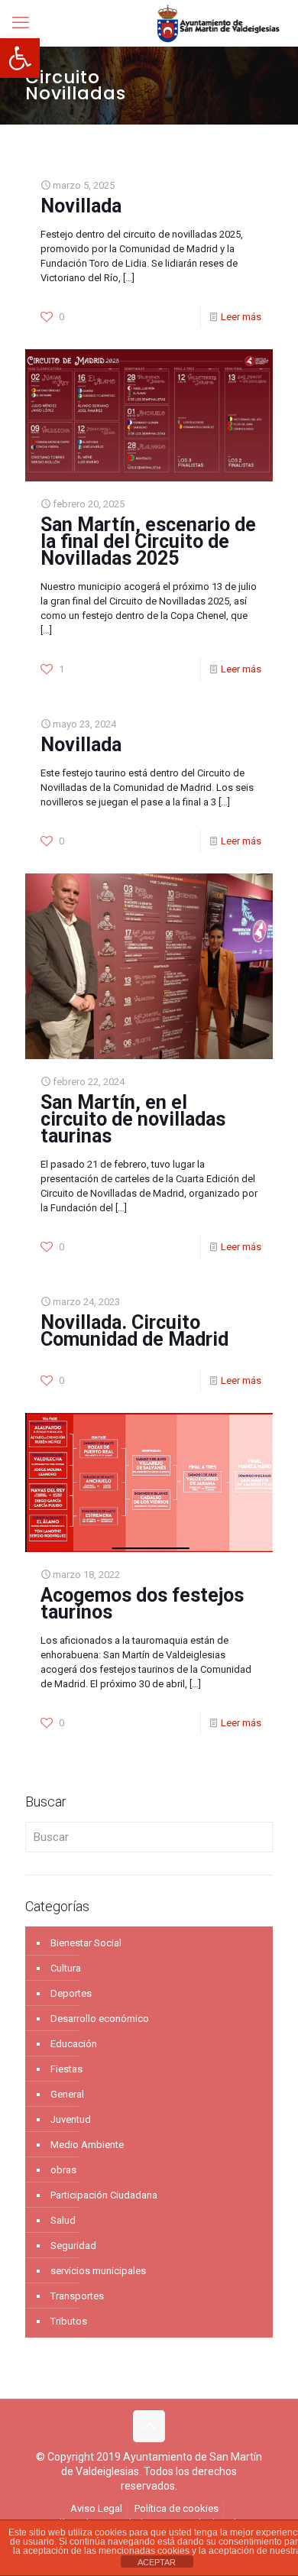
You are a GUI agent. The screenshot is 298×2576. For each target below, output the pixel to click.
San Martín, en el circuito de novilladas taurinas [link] (133, 1119)
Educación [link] (74, 2044)
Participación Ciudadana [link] (104, 2195)
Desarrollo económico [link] (100, 2019)
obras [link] (63, 2170)
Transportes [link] (77, 2296)
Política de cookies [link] (177, 2508)
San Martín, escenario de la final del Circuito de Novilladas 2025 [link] (148, 541)
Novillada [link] (81, 206)
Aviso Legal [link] (96, 2508)
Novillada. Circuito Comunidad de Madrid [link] (134, 1331)
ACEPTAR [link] (157, 2562)
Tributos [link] (69, 2321)
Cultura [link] (66, 1968)
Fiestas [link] (66, 2069)
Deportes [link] (71, 1993)
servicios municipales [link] (98, 2271)
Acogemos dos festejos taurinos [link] (142, 1604)
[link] (20, 58)
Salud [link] (63, 2220)
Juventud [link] (71, 2119)
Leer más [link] (241, 317)
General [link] (67, 2094)
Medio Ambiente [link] (87, 2145)
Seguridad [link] (73, 2245)
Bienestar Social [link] (86, 1943)
